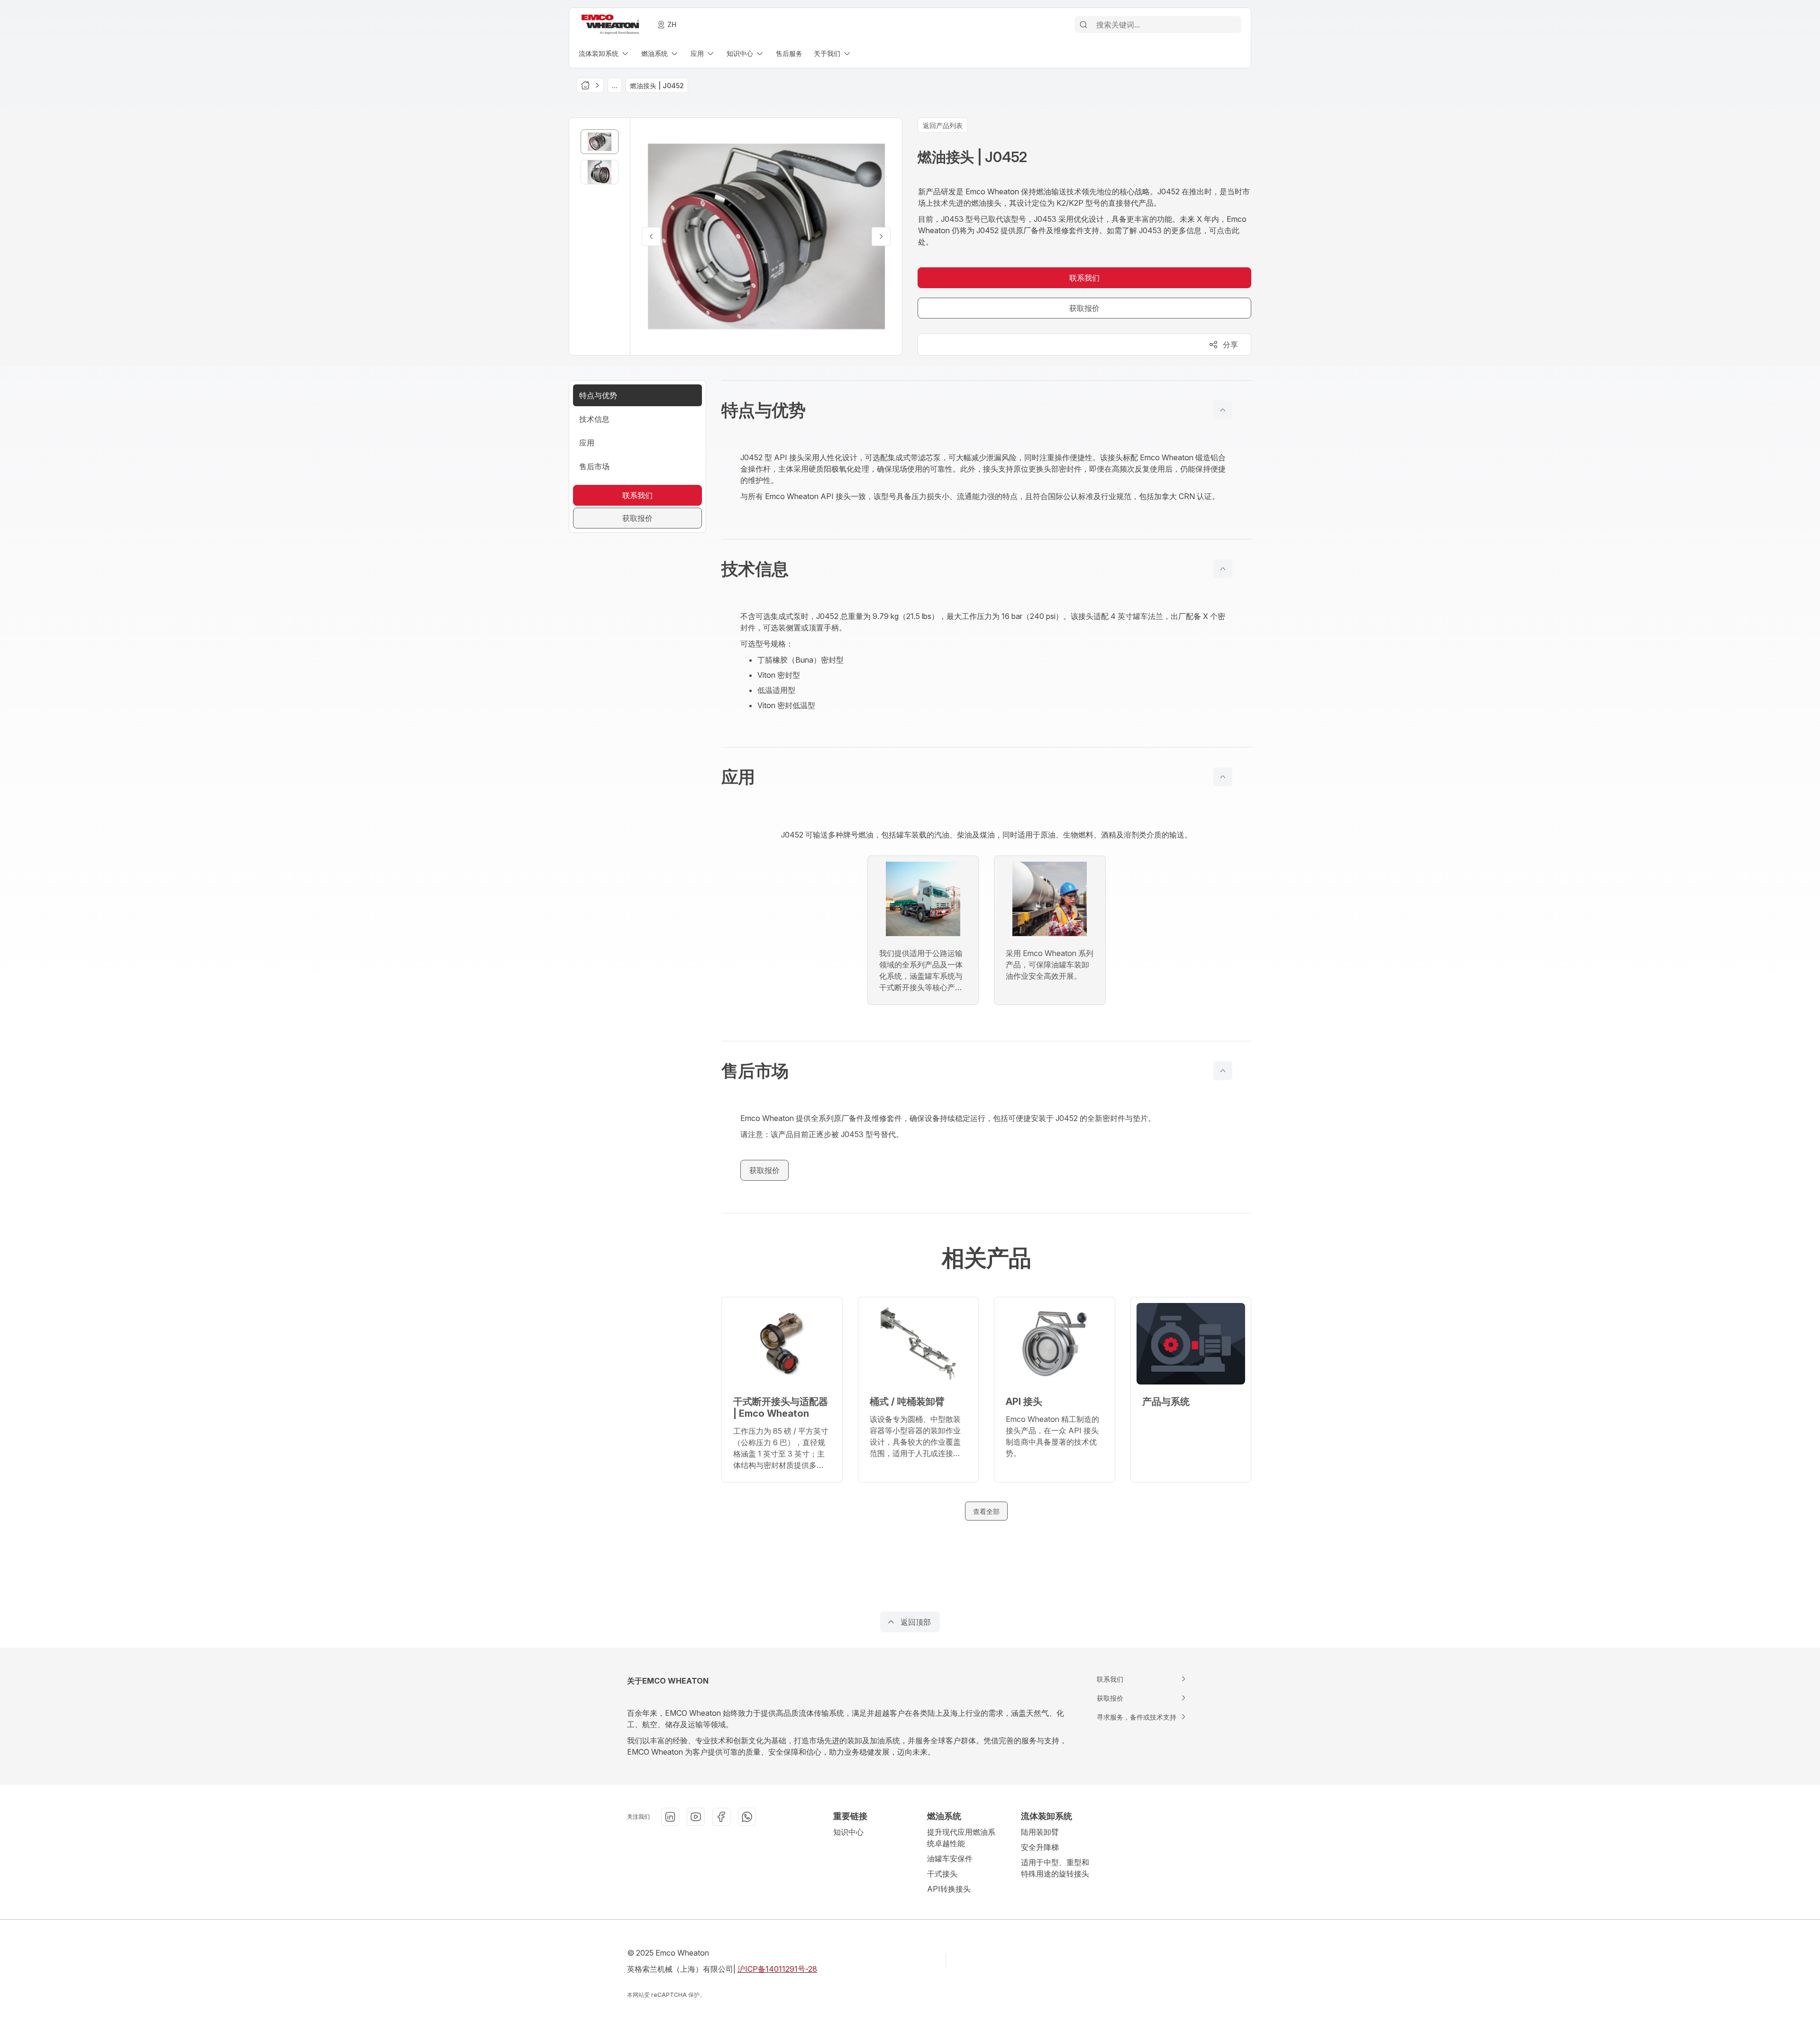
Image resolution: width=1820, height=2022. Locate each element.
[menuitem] (604, 53)
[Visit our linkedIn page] (670, 1817)
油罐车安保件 (950, 1858)
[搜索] (1083, 25)
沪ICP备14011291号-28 (777, 1969)
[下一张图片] (881, 237)
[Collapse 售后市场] (1223, 1071)
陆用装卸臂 (1040, 1832)
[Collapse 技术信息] (1223, 569)
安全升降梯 (1040, 1847)
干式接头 (942, 1874)
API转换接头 (949, 1889)
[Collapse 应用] (1223, 777)
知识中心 (848, 1832)
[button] (986, 410)
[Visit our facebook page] (721, 1817)
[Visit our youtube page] (696, 1817)
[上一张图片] (651, 237)
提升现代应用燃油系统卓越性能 (961, 1838)
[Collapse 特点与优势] (1223, 410)
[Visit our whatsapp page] (747, 1817)
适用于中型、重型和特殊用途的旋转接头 (1055, 1868)
